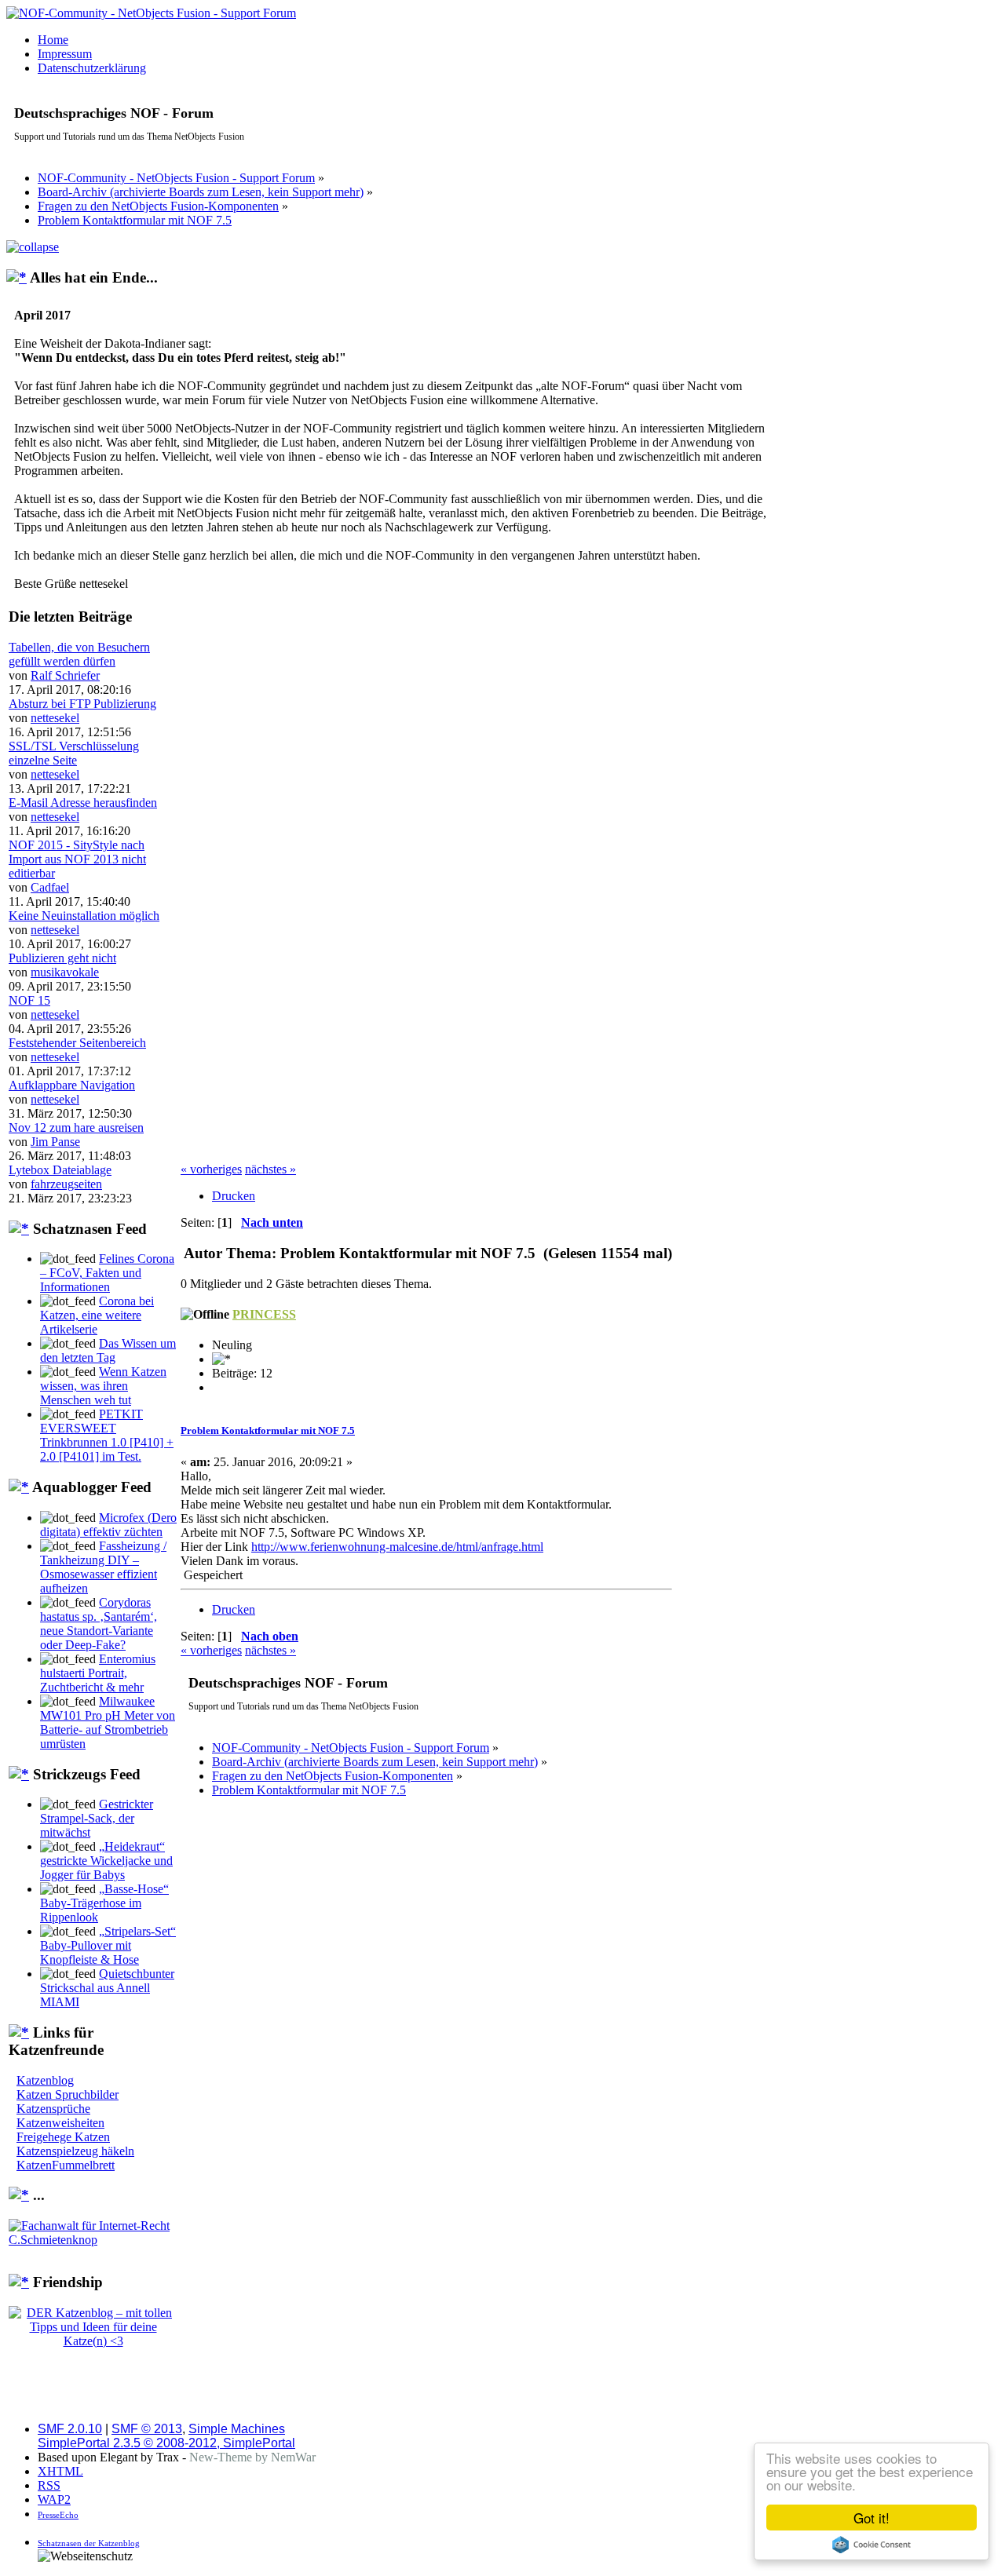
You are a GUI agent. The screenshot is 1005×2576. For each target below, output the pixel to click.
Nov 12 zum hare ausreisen (76, 1127)
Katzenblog (45, 2080)
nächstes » (270, 1169)
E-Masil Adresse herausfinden (83, 803)
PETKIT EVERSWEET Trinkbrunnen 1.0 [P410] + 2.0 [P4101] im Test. (107, 1435)
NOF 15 (29, 1000)
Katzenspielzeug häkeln (75, 2151)
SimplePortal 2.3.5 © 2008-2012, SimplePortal (166, 2443)
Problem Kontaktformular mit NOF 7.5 (268, 1430)
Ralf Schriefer (65, 675)
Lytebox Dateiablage (60, 1170)
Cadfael (50, 887)
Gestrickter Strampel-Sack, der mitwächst (97, 1818)
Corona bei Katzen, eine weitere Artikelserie (97, 1315)
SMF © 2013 (147, 2429)
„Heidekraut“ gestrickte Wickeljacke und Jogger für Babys (106, 1861)
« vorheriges (211, 1169)
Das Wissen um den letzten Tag (108, 1350)
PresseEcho (58, 2515)
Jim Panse (55, 1142)
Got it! (872, 2518)
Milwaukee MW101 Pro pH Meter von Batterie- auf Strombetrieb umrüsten (108, 1722)
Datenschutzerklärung (92, 68)
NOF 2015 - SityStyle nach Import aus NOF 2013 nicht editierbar (77, 859)
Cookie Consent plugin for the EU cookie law (872, 2545)
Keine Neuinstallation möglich (84, 916)
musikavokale (65, 972)
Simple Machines (237, 2429)
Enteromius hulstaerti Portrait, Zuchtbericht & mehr (98, 1673)
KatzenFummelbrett (66, 2165)
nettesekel (55, 718)
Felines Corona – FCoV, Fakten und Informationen (107, 1273)
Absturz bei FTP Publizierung (82, 704)
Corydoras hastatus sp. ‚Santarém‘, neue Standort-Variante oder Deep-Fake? (99, 1624)
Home (53, 40)
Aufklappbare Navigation (72, 1085)
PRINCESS (264, 1314)
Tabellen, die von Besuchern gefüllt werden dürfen (79, 654)
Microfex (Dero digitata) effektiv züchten (108, 1525)
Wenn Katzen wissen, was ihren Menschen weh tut (103, 1386)
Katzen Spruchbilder (68, 2094)
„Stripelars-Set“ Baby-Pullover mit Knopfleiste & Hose (108, 1945)
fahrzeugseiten (66, 1184)
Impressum (65, 54)
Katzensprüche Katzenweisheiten (60, 2116)
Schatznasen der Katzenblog (89, 2543)
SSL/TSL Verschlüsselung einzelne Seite (74, 753)
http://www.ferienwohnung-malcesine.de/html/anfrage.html (397, 1547)
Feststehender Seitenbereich (77, 1043)
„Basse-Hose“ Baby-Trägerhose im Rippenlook (104, 1903)
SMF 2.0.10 (70, 2429)
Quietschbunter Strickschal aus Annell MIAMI (107, 1988)
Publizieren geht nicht (62, 958)
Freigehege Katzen (63, 2137)
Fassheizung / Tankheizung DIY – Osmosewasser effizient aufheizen (103, 1567)
